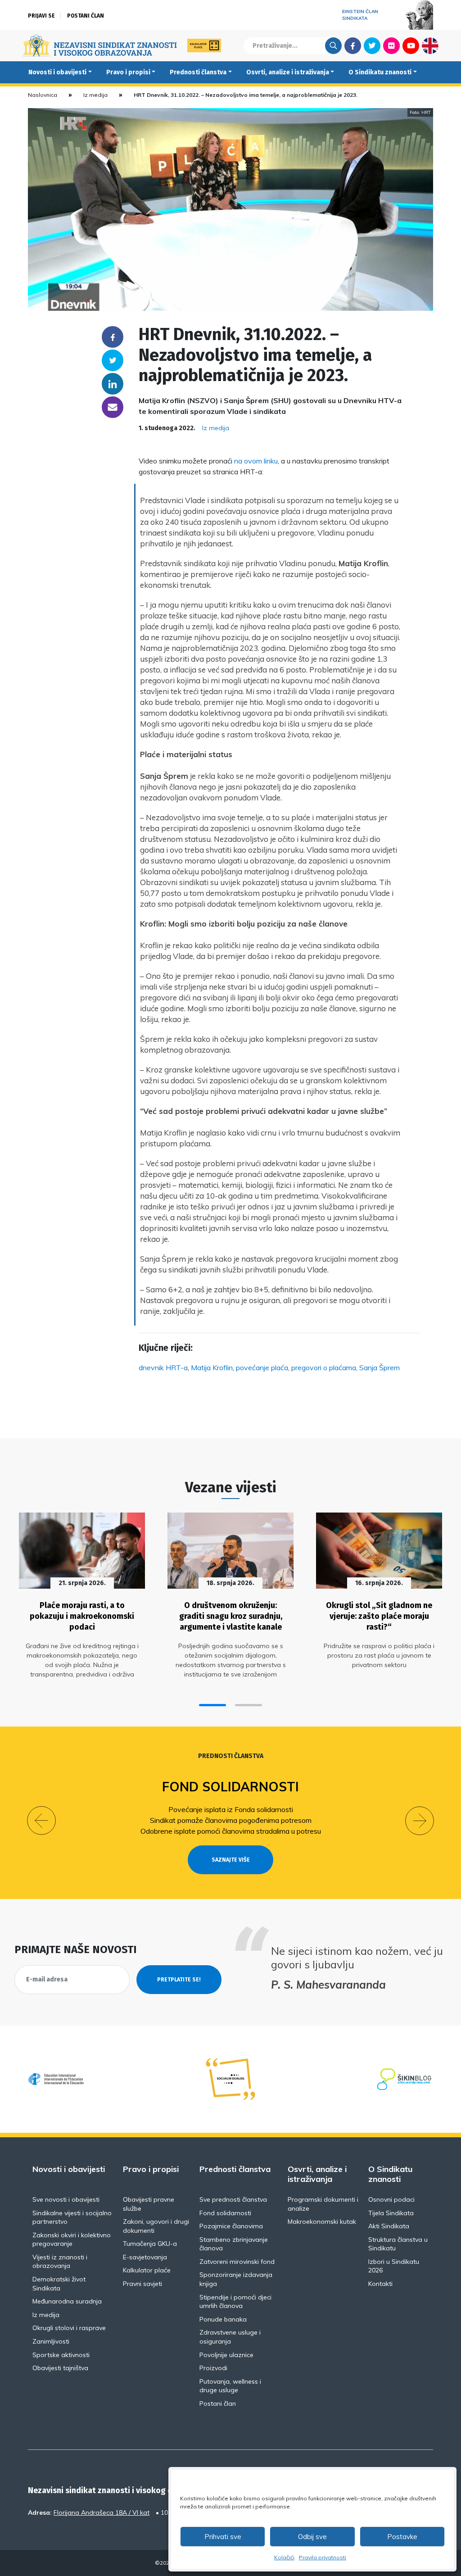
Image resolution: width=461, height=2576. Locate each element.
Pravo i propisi (128, 72)
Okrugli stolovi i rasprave (69, 2328)
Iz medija (95, 95)
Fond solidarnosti (230, 1787)
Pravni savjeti (142, 2284)
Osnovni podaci (391, 2199)
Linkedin (113, 384)
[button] (212, 1705)
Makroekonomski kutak (322, 2222)
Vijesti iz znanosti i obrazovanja (60, 2262)
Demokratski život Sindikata (59, 2284)
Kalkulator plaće (147, 2270)
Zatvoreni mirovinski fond (237, 2262)
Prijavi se (41, 16)
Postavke (402, 2537)
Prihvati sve (223, 2537)
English (430, 45)
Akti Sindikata (389, 2226)
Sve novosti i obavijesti (66, 2199)
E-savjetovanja (145, 2257)
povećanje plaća (262, 1368)
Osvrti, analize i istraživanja (288, 72)
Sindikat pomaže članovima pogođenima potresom (231, 1820)
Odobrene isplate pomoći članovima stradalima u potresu (231, 1831)
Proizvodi (213, 2368)
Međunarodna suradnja (67, 2301)
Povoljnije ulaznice (226, 2355)
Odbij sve (312, 2537)
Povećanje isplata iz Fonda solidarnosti (231, 1809)
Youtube (411, 45)
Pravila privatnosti (323, 2557)
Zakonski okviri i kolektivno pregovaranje (72, 2240)
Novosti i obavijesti (57, 72)
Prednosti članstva (198, 72)
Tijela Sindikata (391, 2213)
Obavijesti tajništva (60, 2368)
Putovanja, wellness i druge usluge (230, 2386)
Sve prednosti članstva (233, 2199)
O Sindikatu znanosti (380, 72)
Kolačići (284, 2557)
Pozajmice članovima (231, 2226)
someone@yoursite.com (113, 407)
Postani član (86, 16)
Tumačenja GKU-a (150, 2244)
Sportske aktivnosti (61, 2355)
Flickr (392, 45)
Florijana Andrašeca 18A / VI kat (102, 2512)
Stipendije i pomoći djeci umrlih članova (235, 2302)
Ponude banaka (223, 2319)
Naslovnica (43, 95)
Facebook (353, 45)
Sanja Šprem (380, 1368)
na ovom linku (256, 461)
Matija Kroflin (212, 1368)
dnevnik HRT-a (163, 1368)
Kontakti (380, 2284)
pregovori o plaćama (324, 1368)
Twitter (372, 45)
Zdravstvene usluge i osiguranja (230, 2337)
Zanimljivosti (51, 2341)
